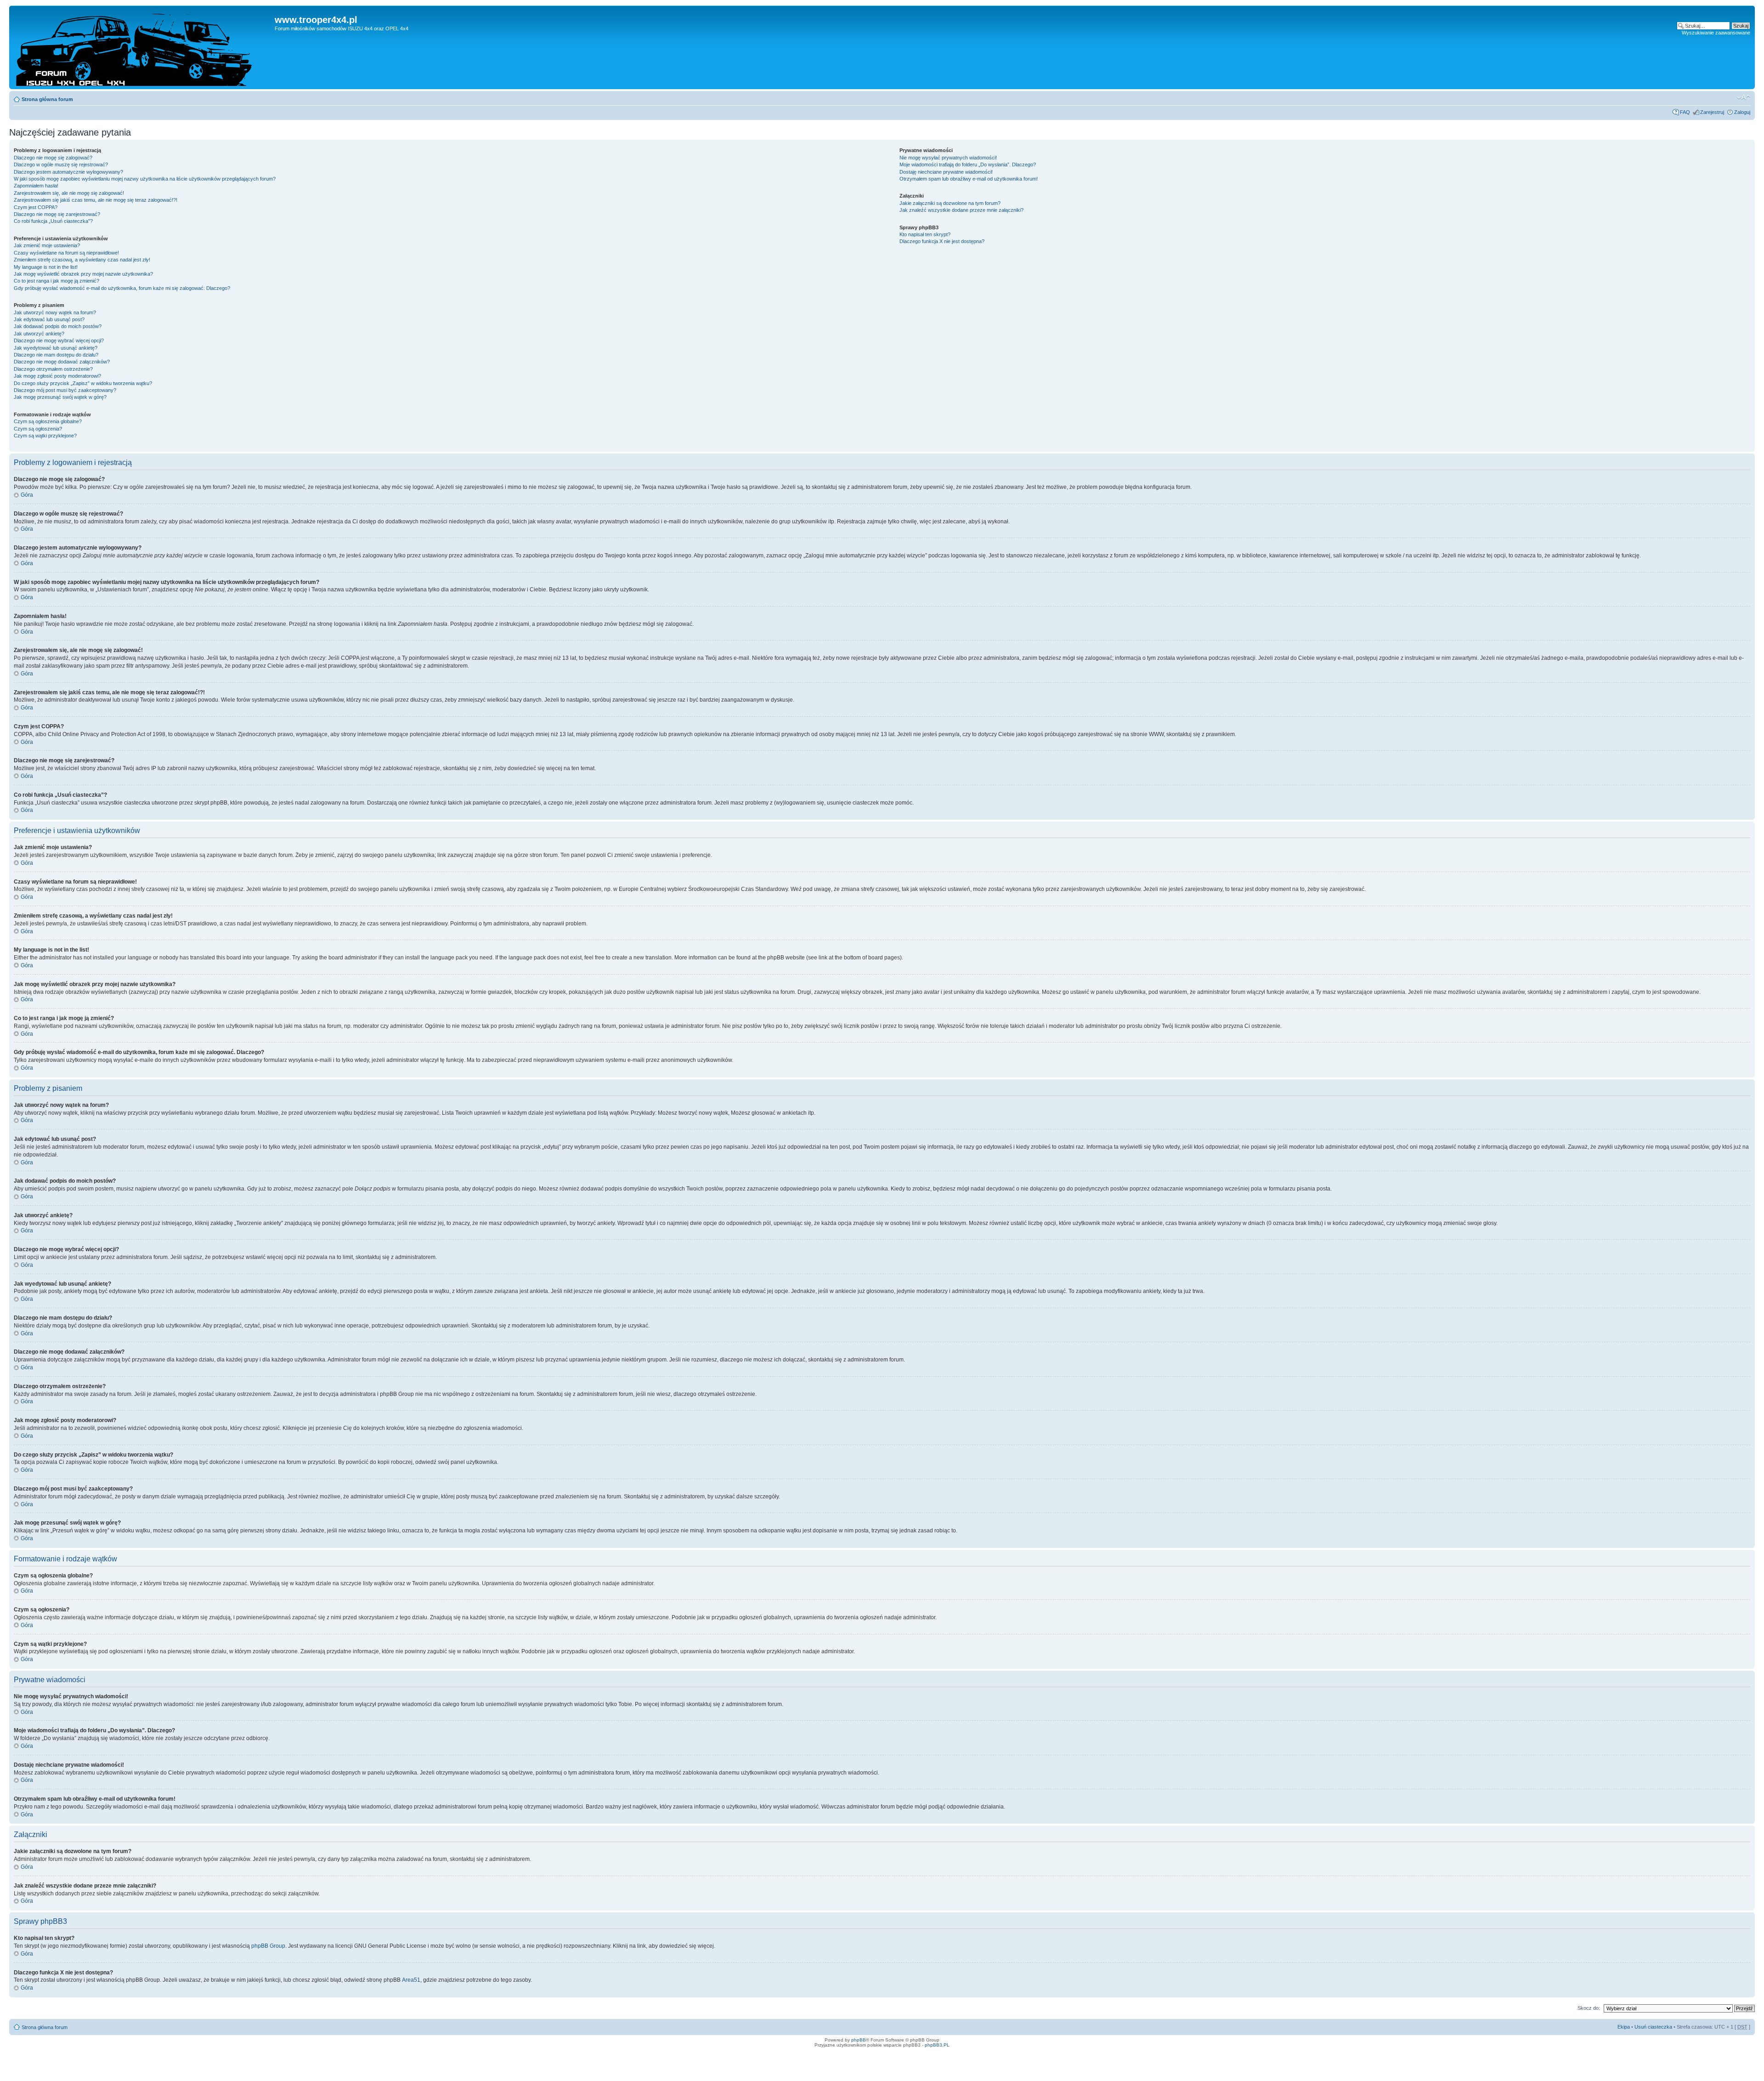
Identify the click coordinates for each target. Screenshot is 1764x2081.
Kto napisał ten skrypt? (925, 234)
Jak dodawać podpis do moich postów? (58, 326)
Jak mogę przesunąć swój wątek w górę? (60, 397)
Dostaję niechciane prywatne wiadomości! (946, 172)
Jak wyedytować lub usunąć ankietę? (56, 348)
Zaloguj (1742, 112)
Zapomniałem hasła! (36, 186)
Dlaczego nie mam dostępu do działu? (56, 355)
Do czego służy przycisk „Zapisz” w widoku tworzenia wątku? (83, 383)
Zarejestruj (1712, 112)
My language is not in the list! (46, 267)
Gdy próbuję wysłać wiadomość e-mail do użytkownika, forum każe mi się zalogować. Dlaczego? (122, 288)
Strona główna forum (47, 99)
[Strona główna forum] (143, 47)
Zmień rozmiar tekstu (1744, 97)
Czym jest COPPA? (36, 207)
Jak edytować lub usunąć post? (49, 319)
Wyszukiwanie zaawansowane (1716, 33)
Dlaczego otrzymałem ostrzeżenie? (53, 369)
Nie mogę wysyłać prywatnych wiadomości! (948, 158)
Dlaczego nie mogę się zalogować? (53, 158)
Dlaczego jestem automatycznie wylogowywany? (68, 172)
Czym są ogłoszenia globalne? (48, 421)
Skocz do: (1589, 2008)
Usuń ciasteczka (1653, 2027)
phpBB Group (268, 1946)
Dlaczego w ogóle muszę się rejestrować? (61, 164)
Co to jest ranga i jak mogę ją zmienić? (57, 281)
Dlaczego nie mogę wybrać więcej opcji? (59, 340)
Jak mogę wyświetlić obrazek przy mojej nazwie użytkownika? (83, 274)
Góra (27, 495)
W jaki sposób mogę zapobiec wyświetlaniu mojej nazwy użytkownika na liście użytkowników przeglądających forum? (145, 179)
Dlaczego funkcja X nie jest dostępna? (942, 241)
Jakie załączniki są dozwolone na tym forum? (950, 203)
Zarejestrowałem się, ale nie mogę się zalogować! (69, 193)
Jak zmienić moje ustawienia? (47, 245)
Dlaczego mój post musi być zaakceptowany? (65, 390)
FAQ (1685, 112)
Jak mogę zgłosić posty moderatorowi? (57, 376)
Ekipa (1624, 2027)
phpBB (859, 2040)
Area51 (411, 1980)
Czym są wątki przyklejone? (45, 436)
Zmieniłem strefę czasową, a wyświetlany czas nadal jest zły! (82, 260)
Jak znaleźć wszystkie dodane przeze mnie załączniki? (961, 210)
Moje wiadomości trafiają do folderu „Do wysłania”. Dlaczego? (968, 164)
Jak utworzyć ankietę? (39, 334)
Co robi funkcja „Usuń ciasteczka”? (53, 221)
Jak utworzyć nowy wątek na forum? (55, 312)
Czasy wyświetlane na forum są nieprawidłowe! (66, 253)
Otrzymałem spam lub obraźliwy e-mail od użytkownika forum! (969, 179)
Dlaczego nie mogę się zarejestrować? (57, 214)
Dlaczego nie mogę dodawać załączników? (62, 362)
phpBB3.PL (937, 2045)
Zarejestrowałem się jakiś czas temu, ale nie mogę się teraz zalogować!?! (96, 200)
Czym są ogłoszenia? (38, 429)
